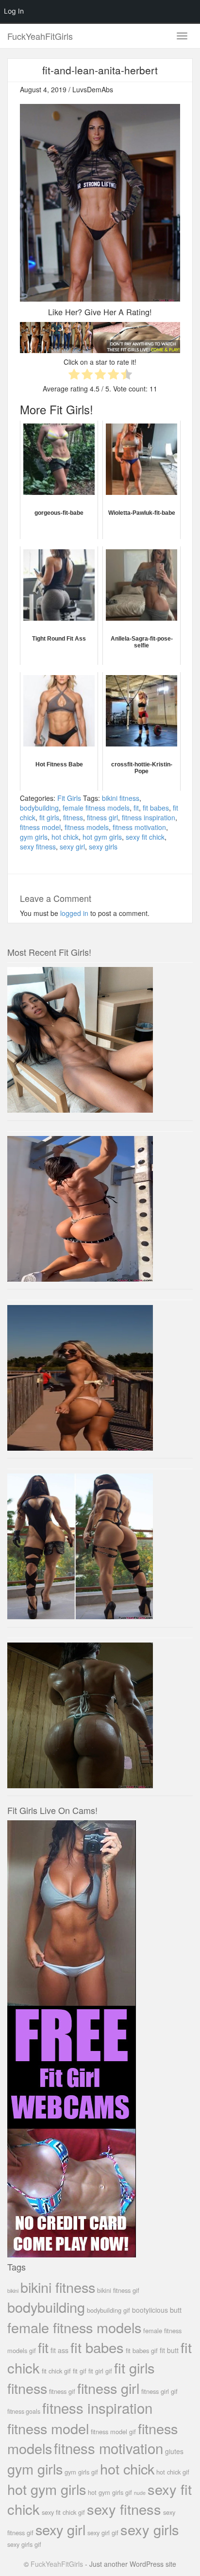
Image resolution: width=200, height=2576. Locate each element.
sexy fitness (38, 847)
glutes (174, 2451)
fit (136, 808)
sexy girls (103, 847)
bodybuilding (39, 808)
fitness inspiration (149, 817)
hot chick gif (173, 2472)
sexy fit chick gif (63, 2512)
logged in (74, 913)
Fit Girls (69, 798)
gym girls (34, 837)
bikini (13, 2290)
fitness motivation (139, 827)
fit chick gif (56, 2371)
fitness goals (24, 2411)
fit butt (169, 2350)
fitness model (40, 827)
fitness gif (62, 2391)
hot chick (65, 837)
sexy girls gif (24, 2544)
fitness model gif (113, 2432)
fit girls (49, 817)
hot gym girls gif (110, 2492)
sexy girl (72, 847)
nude (140, 2493)
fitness (73, 817)
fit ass (59, 2350)
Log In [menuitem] (14, 11)
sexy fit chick (145, 837)
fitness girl (102, 817)
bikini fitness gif (118, 2290)
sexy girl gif (103, 2533)
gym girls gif (81, 2472)
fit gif (80, 2371)
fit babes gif (142, 2350)
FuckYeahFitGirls (40, 36)
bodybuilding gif (108, 2310)
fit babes (156, 808)
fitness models (87, 827)
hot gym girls (102, 837)
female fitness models (96, 808)
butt (176, 2310)
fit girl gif (100, 2371)
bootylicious (150, 2310)
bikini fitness (121, 798)
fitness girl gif (159, 2391)
